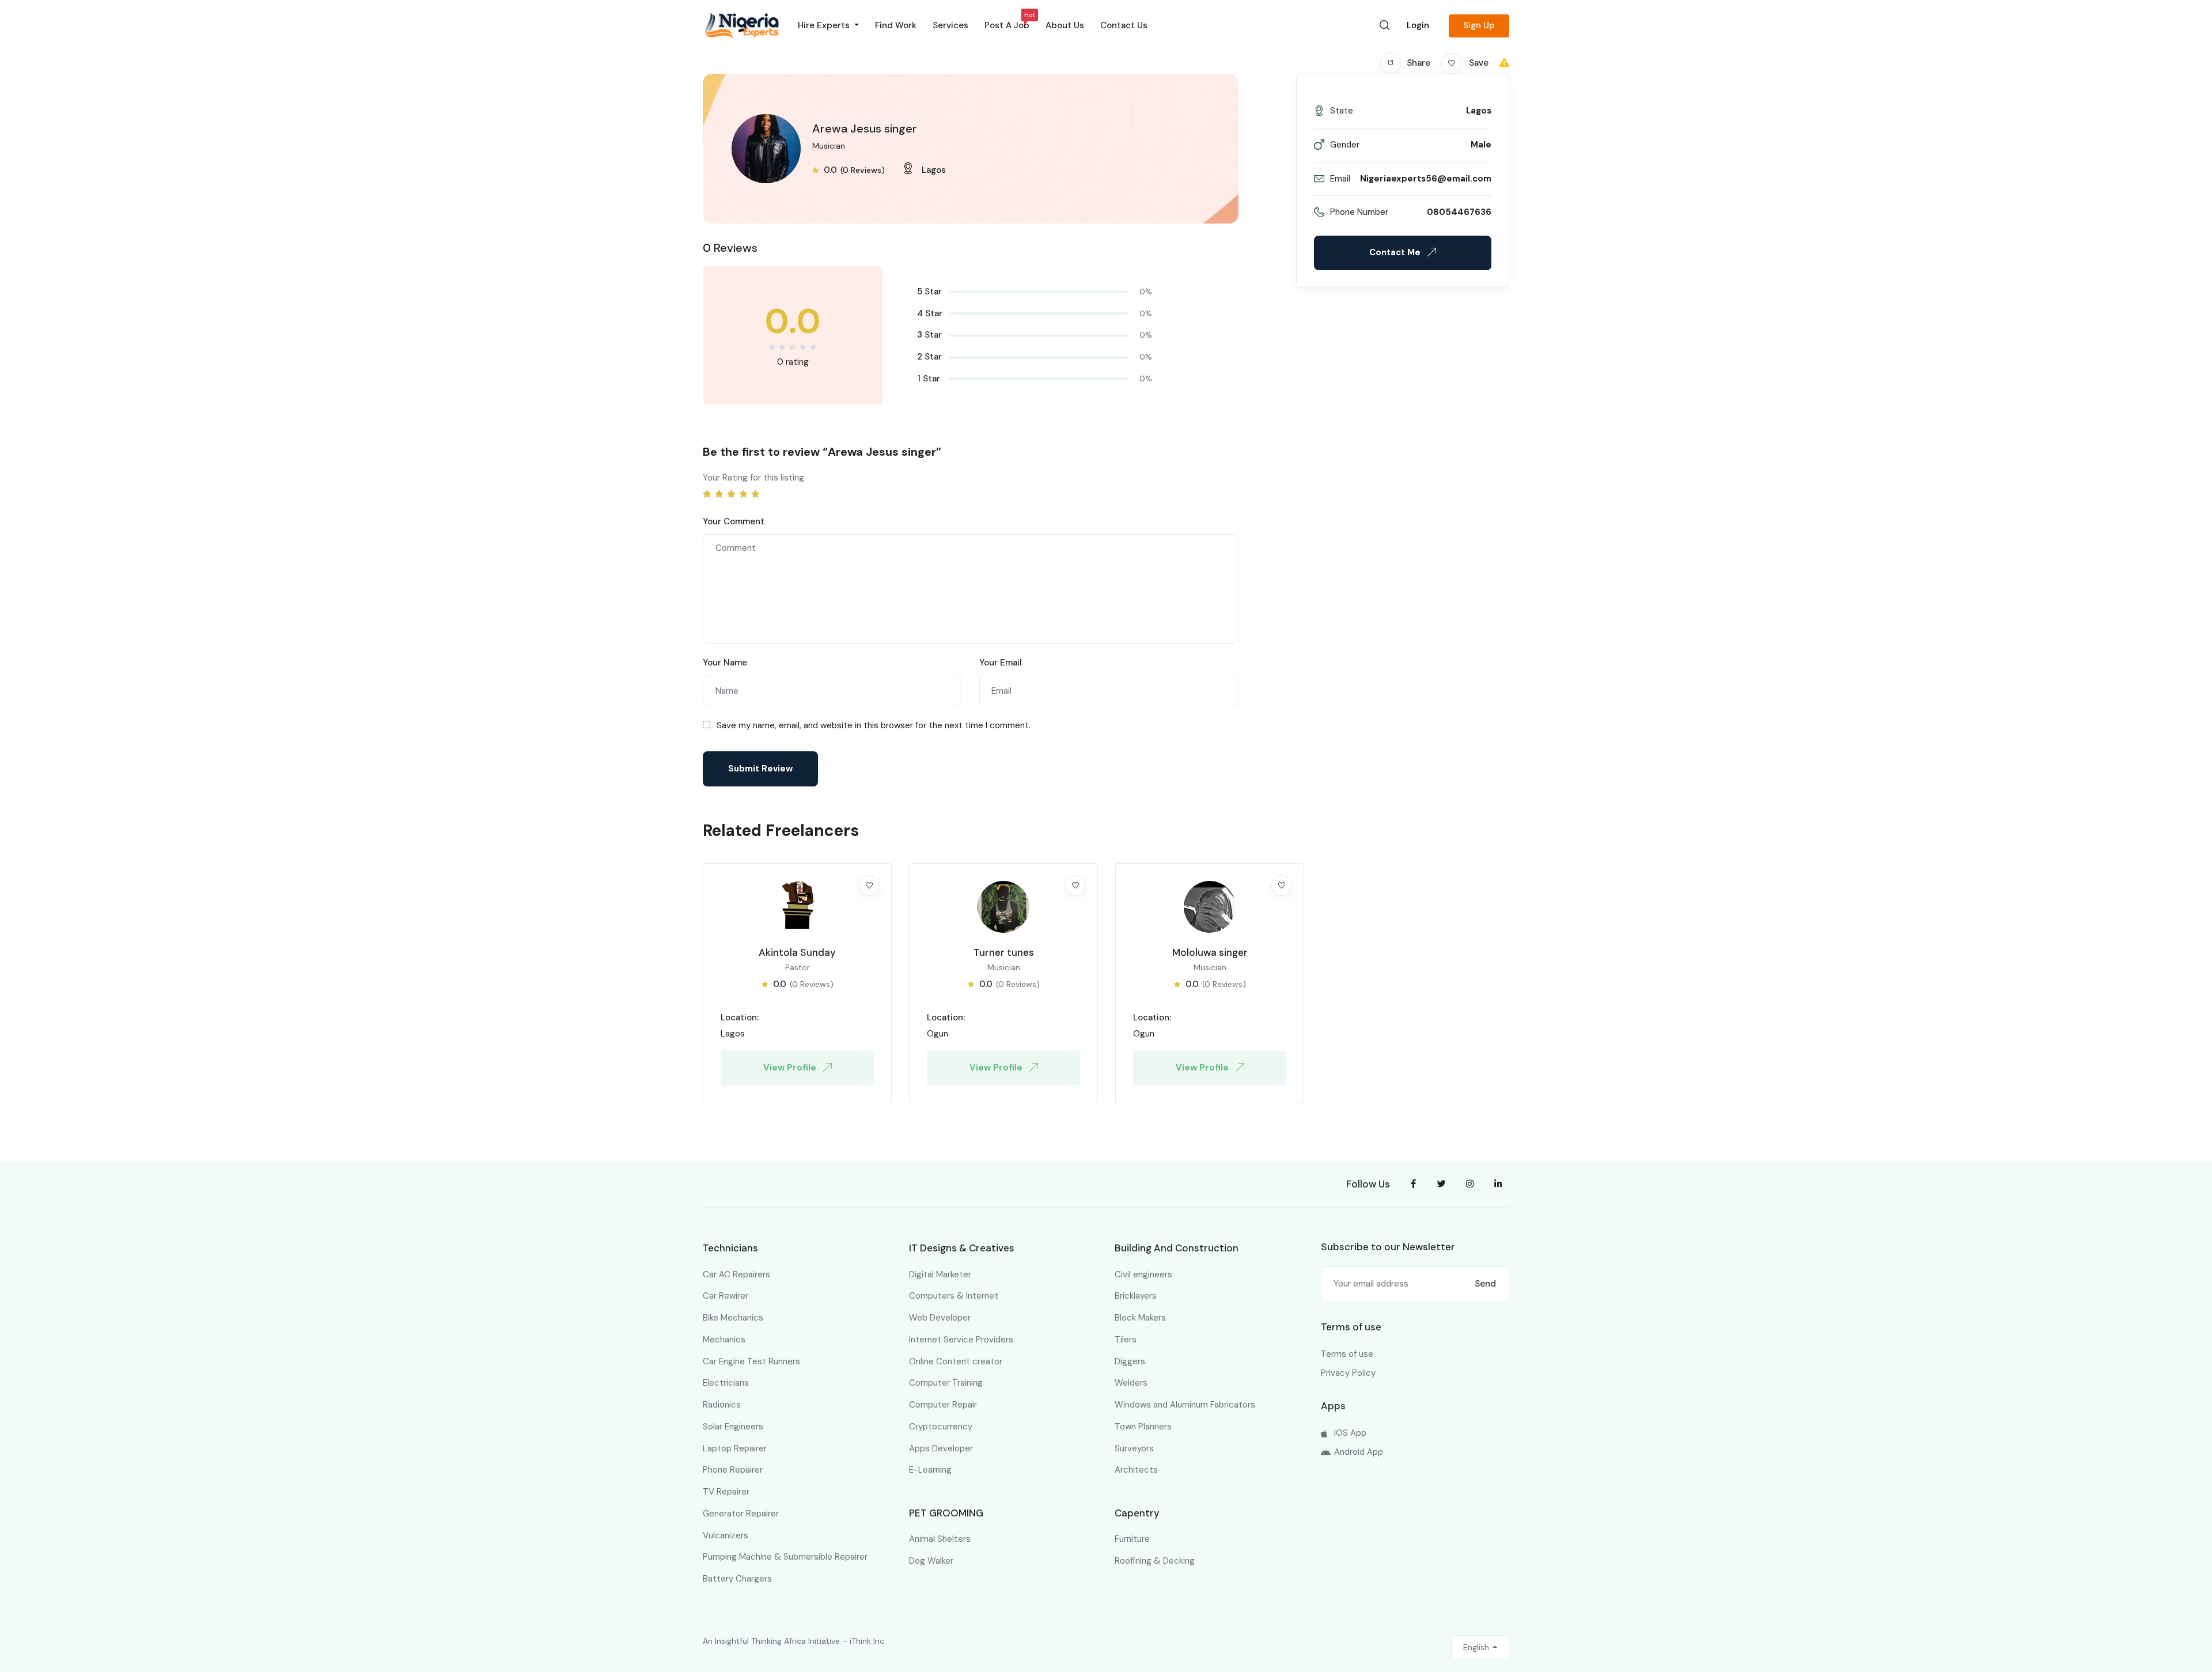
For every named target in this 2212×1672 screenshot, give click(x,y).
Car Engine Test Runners (751, 1361)
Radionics (722, 1405)
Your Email (1001, 663)
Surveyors (1134, 1448)
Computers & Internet (954, 1296)
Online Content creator (956, 1361)
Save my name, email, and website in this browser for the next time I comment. (874, 725)
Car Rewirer (726, 1296)
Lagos (934, 170)
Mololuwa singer (1210, 952)
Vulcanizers (726, 1535)
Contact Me (1396, 252)
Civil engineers (1143, 1274)
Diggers (1130, 1361)
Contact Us (1124, 25)
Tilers (1126, 1340)
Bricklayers (1136, 1296)
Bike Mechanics (733, 1318)
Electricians (726, 1383)
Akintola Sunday (797, 952)
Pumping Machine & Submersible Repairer (785, 1557)
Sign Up (1479, 25)
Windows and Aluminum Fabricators (1185, 1405)
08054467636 (1459, 212)
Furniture (1132, 1539)
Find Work (896, 25)
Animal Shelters (940, 1539)
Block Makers (1140, 1318)
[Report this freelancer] (1504, 63)
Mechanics (724, 1340)
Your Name (725, 663)
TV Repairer (726, 1492)
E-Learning (930, 1470)
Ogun (938, 1034)
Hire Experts (825, 25)
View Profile (791, 1068)
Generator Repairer (741, 1514)
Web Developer (940, 1318)
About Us (1065, 25)
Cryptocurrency (941, 1427)
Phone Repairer (733, 1470)
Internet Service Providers (961, 1340)
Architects (1136, 1470)
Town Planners (1143, 1427)
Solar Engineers (733, 1427)
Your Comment (734, 521)
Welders (1131, 1383)
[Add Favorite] (869, 886)
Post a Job (1007, 23)
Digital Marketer (940, 1274)
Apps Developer (941, 1448)
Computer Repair (943, 1405)
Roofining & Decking (1155, 1561)
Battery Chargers (737, 1579)
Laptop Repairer (735, 1448)
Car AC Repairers (736, 1274)
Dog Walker (931, 1561)
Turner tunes (1004, 952)
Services (950, 25)
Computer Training (946, 1383)
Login (1418, 25)
